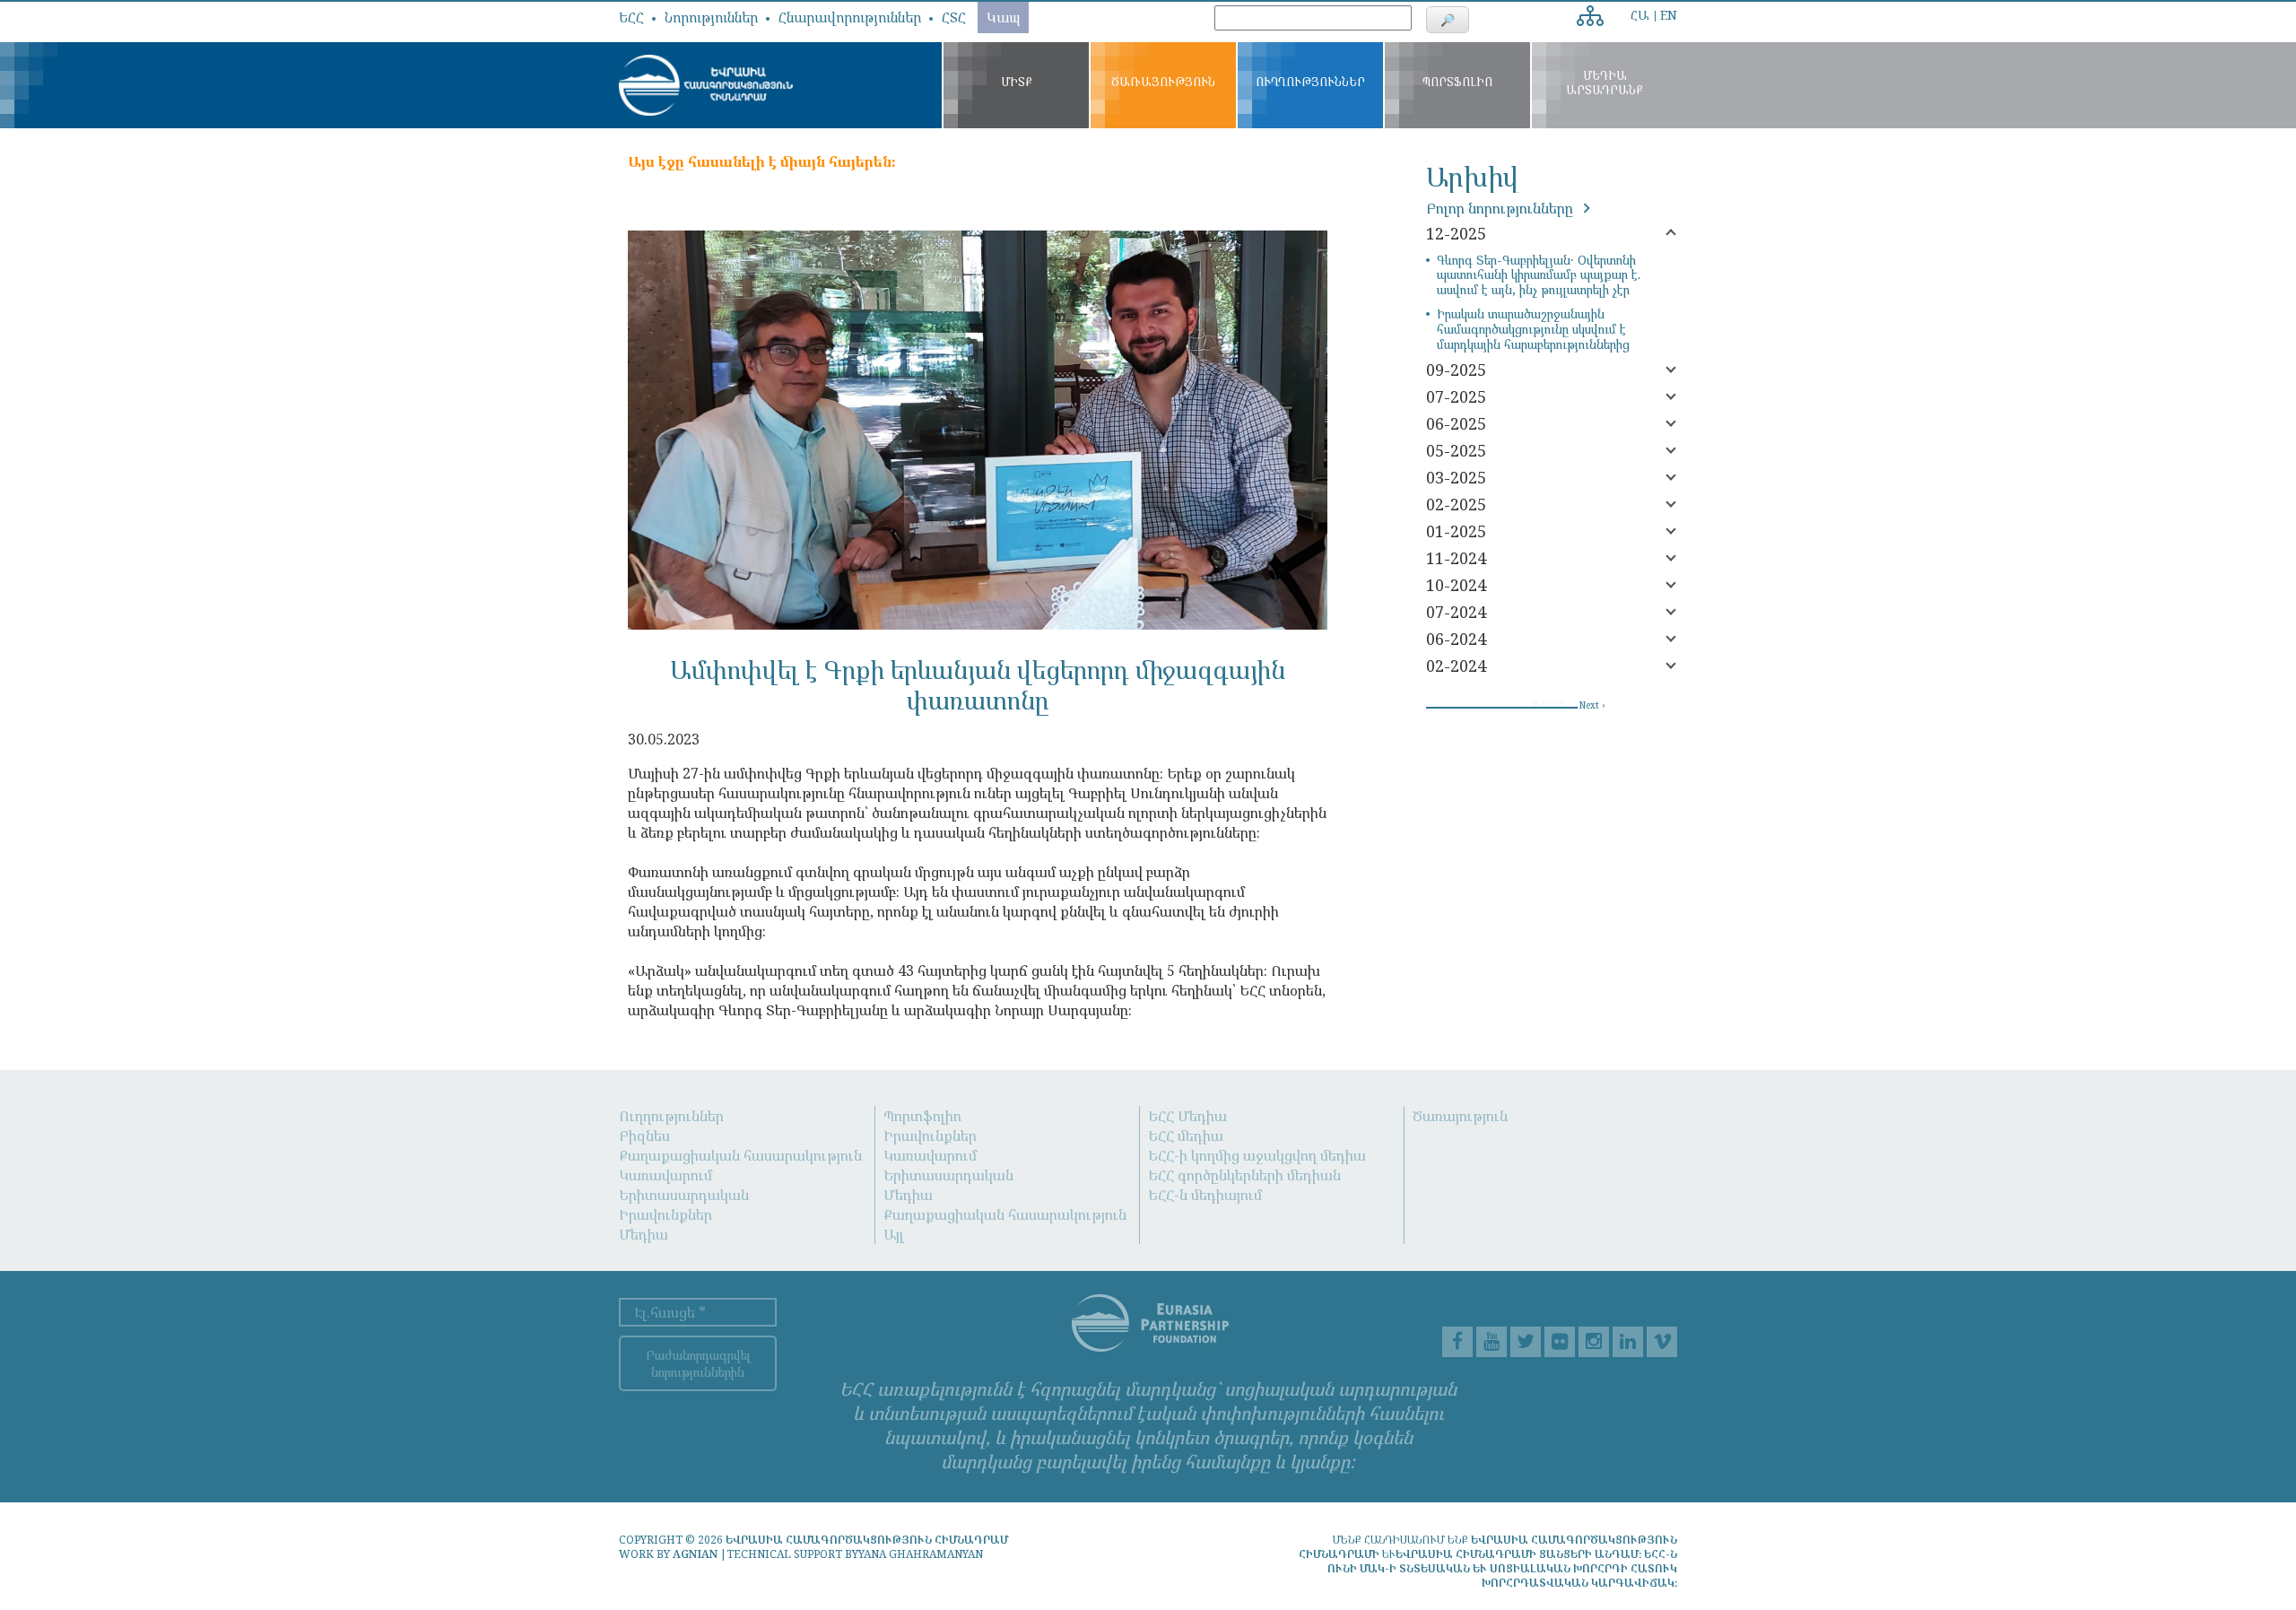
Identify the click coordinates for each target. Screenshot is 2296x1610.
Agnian (695, 1554)
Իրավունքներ (665, 1214)
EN (1669, 15)
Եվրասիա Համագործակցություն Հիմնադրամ (867, 1540)
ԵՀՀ (631, 17)
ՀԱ (1640, 15)
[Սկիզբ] (706, 85)
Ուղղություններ (671, 1116)
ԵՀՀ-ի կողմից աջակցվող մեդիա (1257, 1155)
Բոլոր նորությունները (1501, 208)
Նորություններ (711, 17)
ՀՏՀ (954, 17)
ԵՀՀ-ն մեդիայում (1205, 1195)
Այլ (894, 1234)
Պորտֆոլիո (922, 1116)
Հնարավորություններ (850, 17)
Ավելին (1594, 10)
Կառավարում (665, 1175)
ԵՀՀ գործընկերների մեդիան (1244, 1175)
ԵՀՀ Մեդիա (1187, 1116)
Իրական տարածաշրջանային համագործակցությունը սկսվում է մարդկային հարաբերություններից (1533, 329)
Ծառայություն (1460, 1116)
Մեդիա (644, 1234)
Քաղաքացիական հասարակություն (740, 1155)
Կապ (1003, 17)
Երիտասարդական (684, 1195)
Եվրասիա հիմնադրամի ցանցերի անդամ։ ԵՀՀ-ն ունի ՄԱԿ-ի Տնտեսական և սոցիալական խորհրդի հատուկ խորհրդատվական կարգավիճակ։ (1502, 1568)
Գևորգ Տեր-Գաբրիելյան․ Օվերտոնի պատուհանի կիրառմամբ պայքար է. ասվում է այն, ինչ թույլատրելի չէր (1539, 275)
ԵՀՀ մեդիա (1186, 1136)
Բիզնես (644, 1136)
